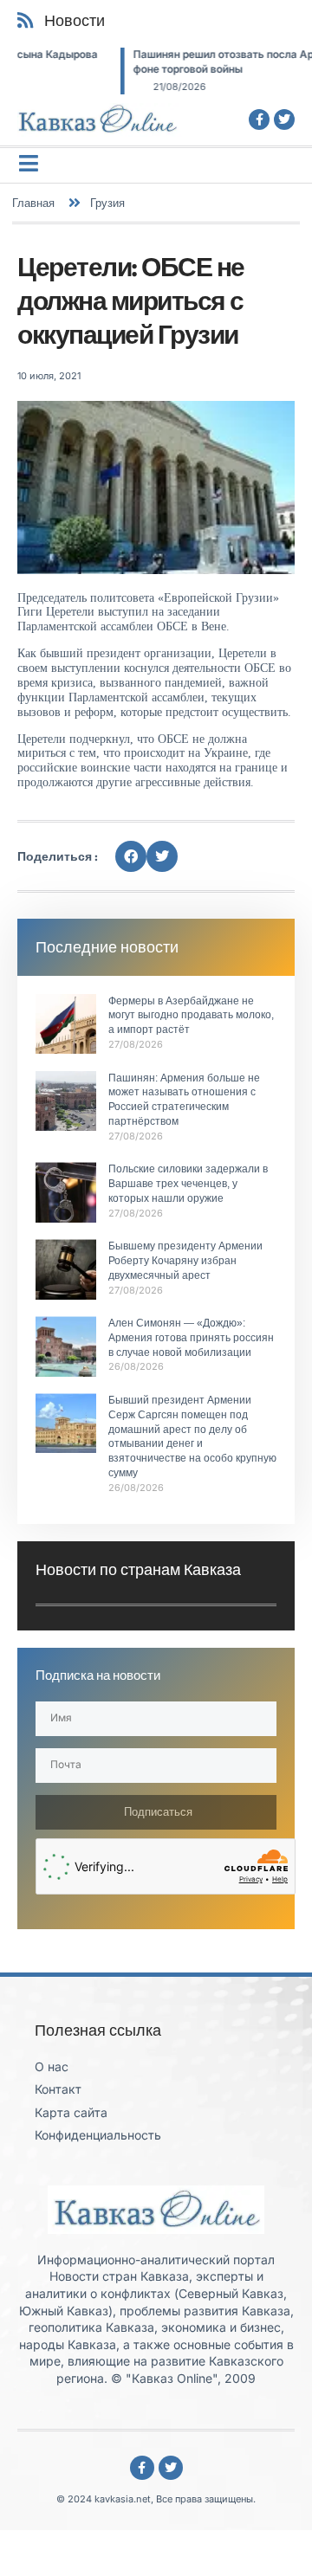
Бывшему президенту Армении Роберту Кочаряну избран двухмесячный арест (185, 1261)
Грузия (107, 203)
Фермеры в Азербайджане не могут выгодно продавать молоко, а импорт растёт (191, 1016)
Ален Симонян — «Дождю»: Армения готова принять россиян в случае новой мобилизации (191, 1338)
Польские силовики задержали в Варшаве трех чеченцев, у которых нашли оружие (188, 1184)
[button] (131, 856)
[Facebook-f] (259, 119)
